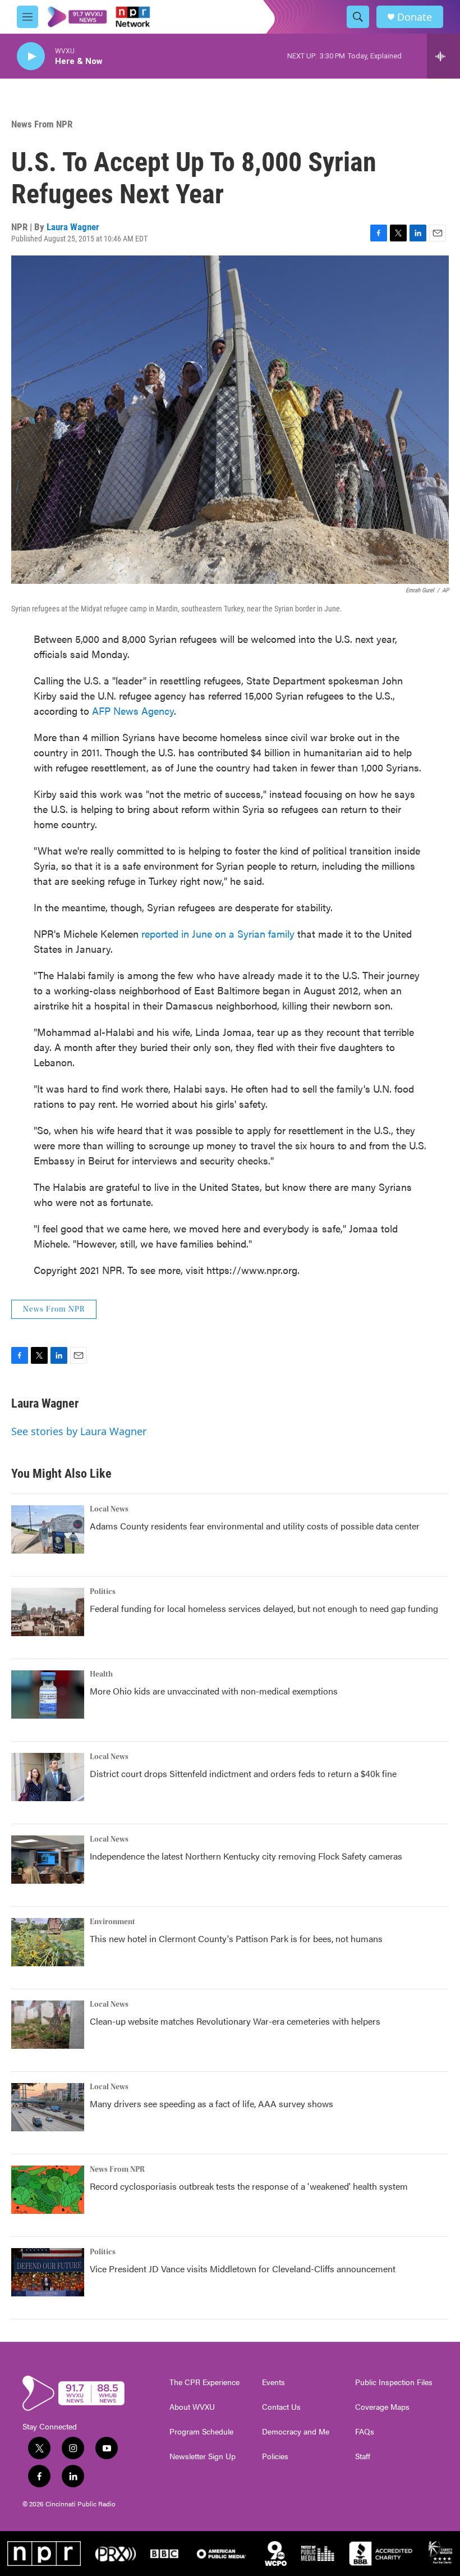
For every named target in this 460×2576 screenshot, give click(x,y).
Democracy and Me (296, 2432)
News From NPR (42, 124)
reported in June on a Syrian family (218, 933)
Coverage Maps (382, 2407)
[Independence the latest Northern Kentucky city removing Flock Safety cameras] (48, 1860)
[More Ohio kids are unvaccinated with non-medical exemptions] (48, 1695)
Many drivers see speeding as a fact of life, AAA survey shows (211, 2104)
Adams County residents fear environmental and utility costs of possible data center (255, 1526)
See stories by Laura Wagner (79, 1431)
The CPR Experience (204, 2382)
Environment (112, 1922)
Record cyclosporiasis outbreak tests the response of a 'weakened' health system (249, 2186)
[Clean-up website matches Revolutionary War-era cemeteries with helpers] (48, 2025)
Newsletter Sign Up (203, 2456)
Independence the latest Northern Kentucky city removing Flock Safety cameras (246, 1856)
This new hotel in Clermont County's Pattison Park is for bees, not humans (236, 1938)
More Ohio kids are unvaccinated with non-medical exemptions (214, 1691)
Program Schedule (201, 2432)
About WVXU (192, 2407)
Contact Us (281, 2407)
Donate (415, 17)
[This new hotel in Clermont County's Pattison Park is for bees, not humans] (48, 1942)
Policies (275, 2456)
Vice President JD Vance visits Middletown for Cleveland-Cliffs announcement (243, 2269)
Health (101, 1674)
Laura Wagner (73, 227)
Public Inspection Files (394, 2382)
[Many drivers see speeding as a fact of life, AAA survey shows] (48, 2107)
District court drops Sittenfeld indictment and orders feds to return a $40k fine (243, 1773)
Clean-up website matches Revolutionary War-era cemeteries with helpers (235, 2021)
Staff (363, 2456)
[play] (31, 56)
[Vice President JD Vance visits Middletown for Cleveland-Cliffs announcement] (48, 2272)
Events (273, 2382)
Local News (109, 1509)
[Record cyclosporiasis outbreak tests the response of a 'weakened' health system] (48, 2190)
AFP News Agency (133, 711)
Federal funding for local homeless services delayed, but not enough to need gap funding (264, 1608)
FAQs (365, 2432)
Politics (103, 1592)
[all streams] (443, 56)
